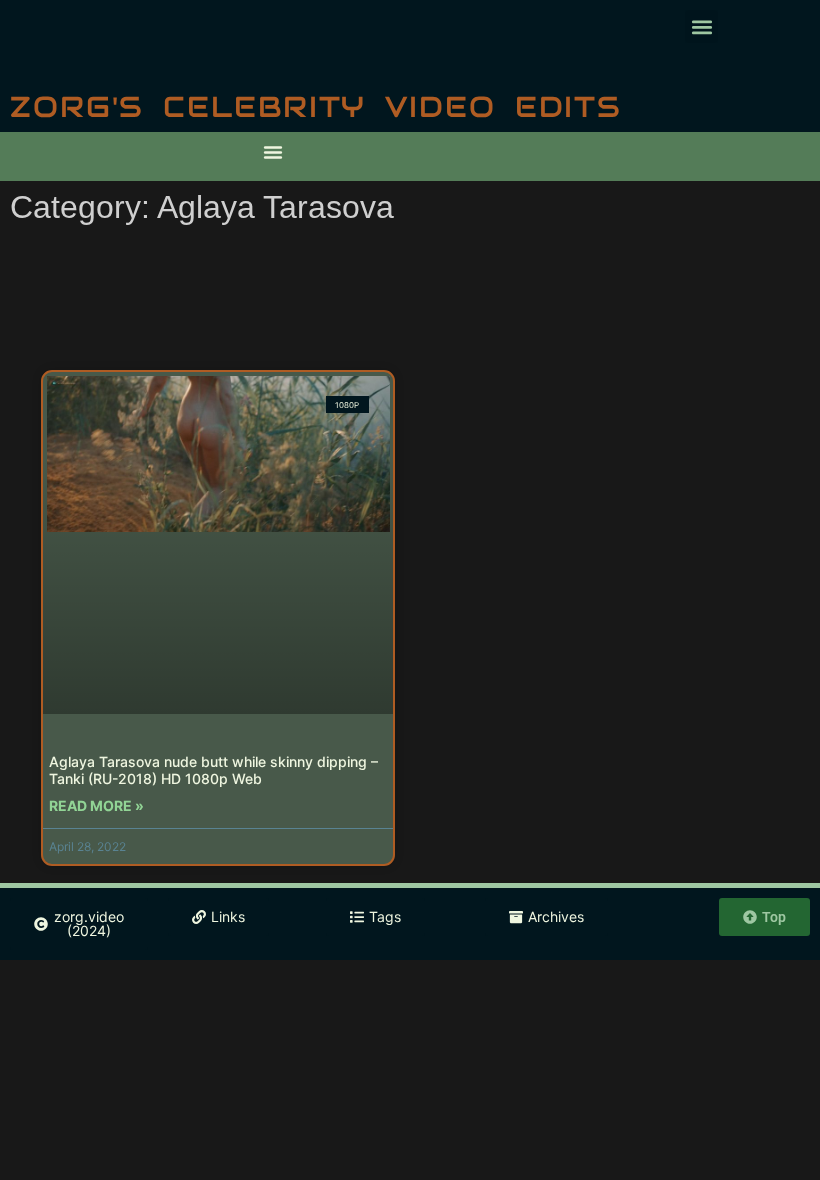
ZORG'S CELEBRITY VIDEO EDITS (316, 106)
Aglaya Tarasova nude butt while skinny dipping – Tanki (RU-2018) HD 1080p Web (213, 770)
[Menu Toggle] (273, 152)
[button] (701, 26)
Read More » (96, 805)
